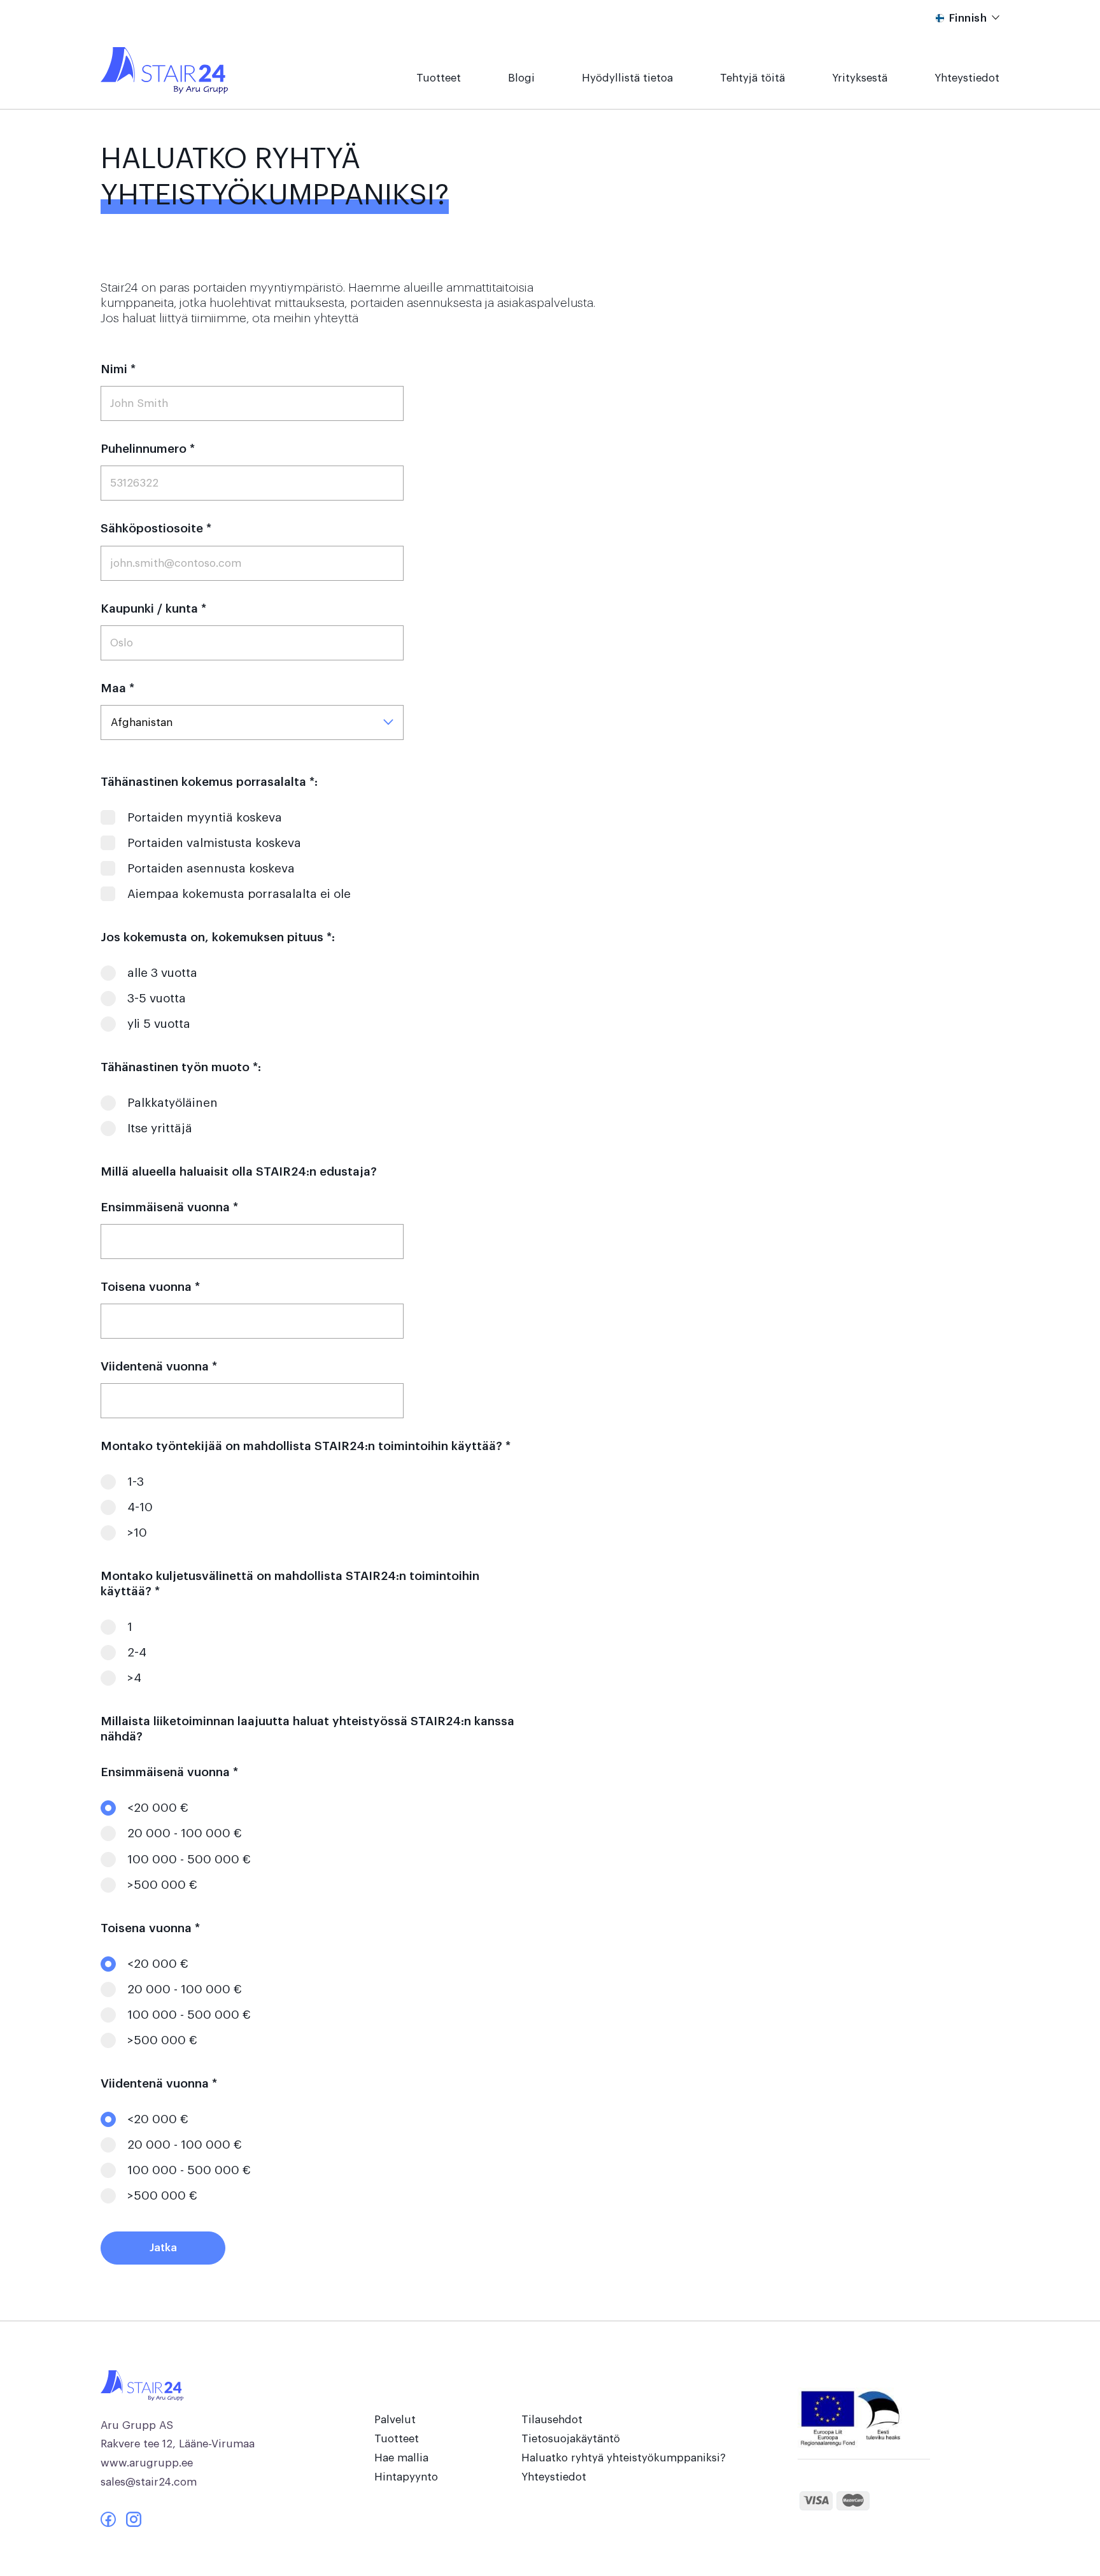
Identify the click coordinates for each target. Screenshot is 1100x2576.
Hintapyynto (406, 2477)
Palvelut (395, 2420)
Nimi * (118, 369)
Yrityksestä (860, 78)
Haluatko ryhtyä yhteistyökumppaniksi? (624, 2458)
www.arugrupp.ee (147, 2463)
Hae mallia (401, 2458)
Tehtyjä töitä (752, 78)
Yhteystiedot (967, 78)
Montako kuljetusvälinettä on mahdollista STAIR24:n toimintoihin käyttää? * (290, 1583)
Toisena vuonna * (150, 1287)
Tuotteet (439, 78)
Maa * (117, 688)
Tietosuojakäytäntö (571, 2439)
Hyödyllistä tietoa (627, 78)
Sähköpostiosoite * (156, 528)
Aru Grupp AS (137, 2425)
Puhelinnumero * (148, 449)
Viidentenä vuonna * (159, 1366)
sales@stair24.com (149, 2482)
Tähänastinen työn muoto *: (181, 1067)
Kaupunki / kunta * (153, 608)
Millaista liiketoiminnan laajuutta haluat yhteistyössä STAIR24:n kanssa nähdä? (307, 1729)
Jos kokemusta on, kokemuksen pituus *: (218, 937)
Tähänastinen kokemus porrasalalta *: (209, 782)
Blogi (521, 78)
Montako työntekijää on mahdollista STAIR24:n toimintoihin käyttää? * (306, 1446)
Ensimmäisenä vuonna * (169, 1207)
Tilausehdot (552, 2420)
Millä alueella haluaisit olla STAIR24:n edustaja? (239, 1171)
